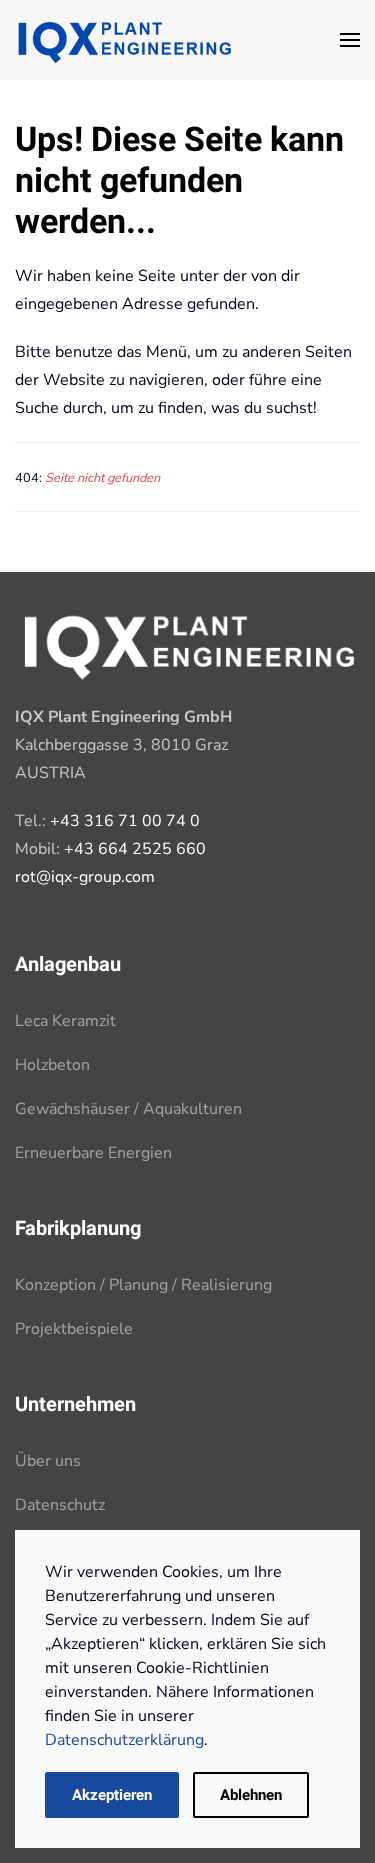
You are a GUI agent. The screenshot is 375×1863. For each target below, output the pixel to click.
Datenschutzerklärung (124, 1740)
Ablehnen (251, 1795)
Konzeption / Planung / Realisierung (143, 1285)
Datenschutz (60, 1505)
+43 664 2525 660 (135, 849)
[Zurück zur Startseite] (125, 40)
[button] (350, 40)
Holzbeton (52, 1065)
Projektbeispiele (74, 1329)
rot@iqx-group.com (85, 877)
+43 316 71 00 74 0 (125, 821)
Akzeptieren (112, 1795)
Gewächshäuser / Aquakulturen (128, 1109)
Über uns (48, 1461)
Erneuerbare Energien (93, 1153)
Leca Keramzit (65, 1021)
